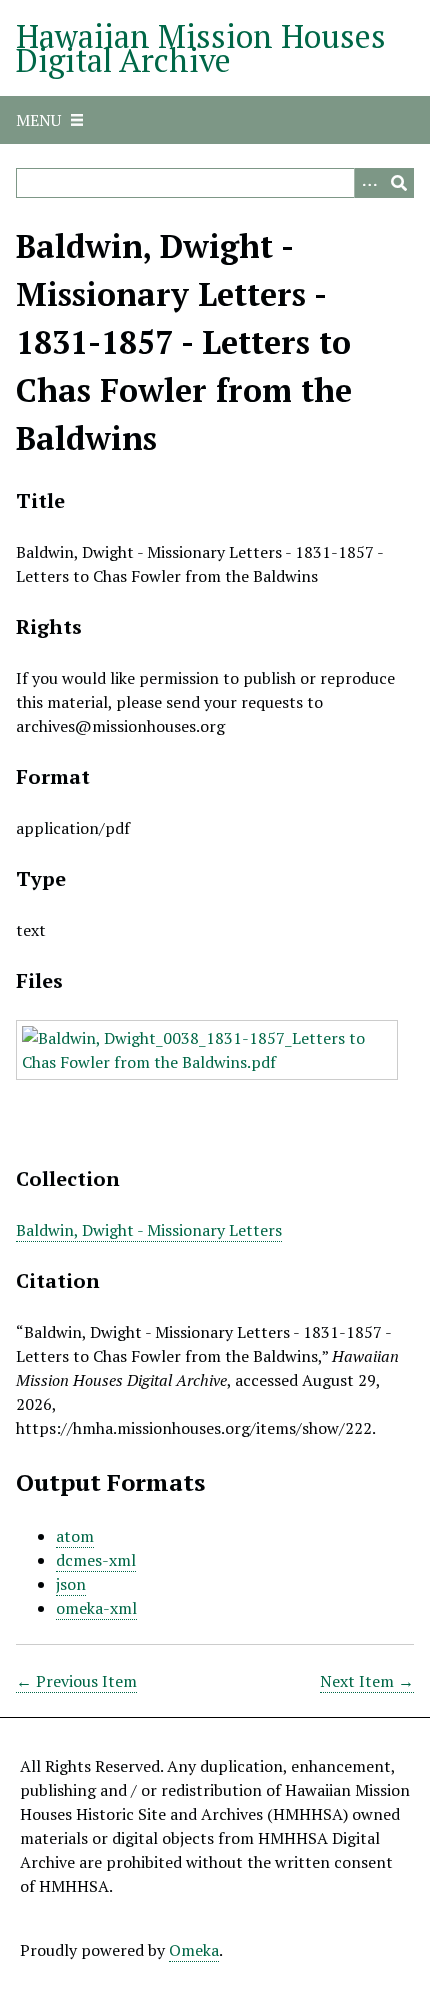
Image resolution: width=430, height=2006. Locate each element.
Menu (38, 120)
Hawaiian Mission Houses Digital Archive (201, 48)
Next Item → (367, 1681)
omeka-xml (96, 1608)
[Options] (369, 183)
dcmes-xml (96, 1560)
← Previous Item (76, 1681)
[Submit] (399, 183)
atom (75, 1536)
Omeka (194, 1950)
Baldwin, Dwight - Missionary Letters (149, 1230)
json (71, 1584)
